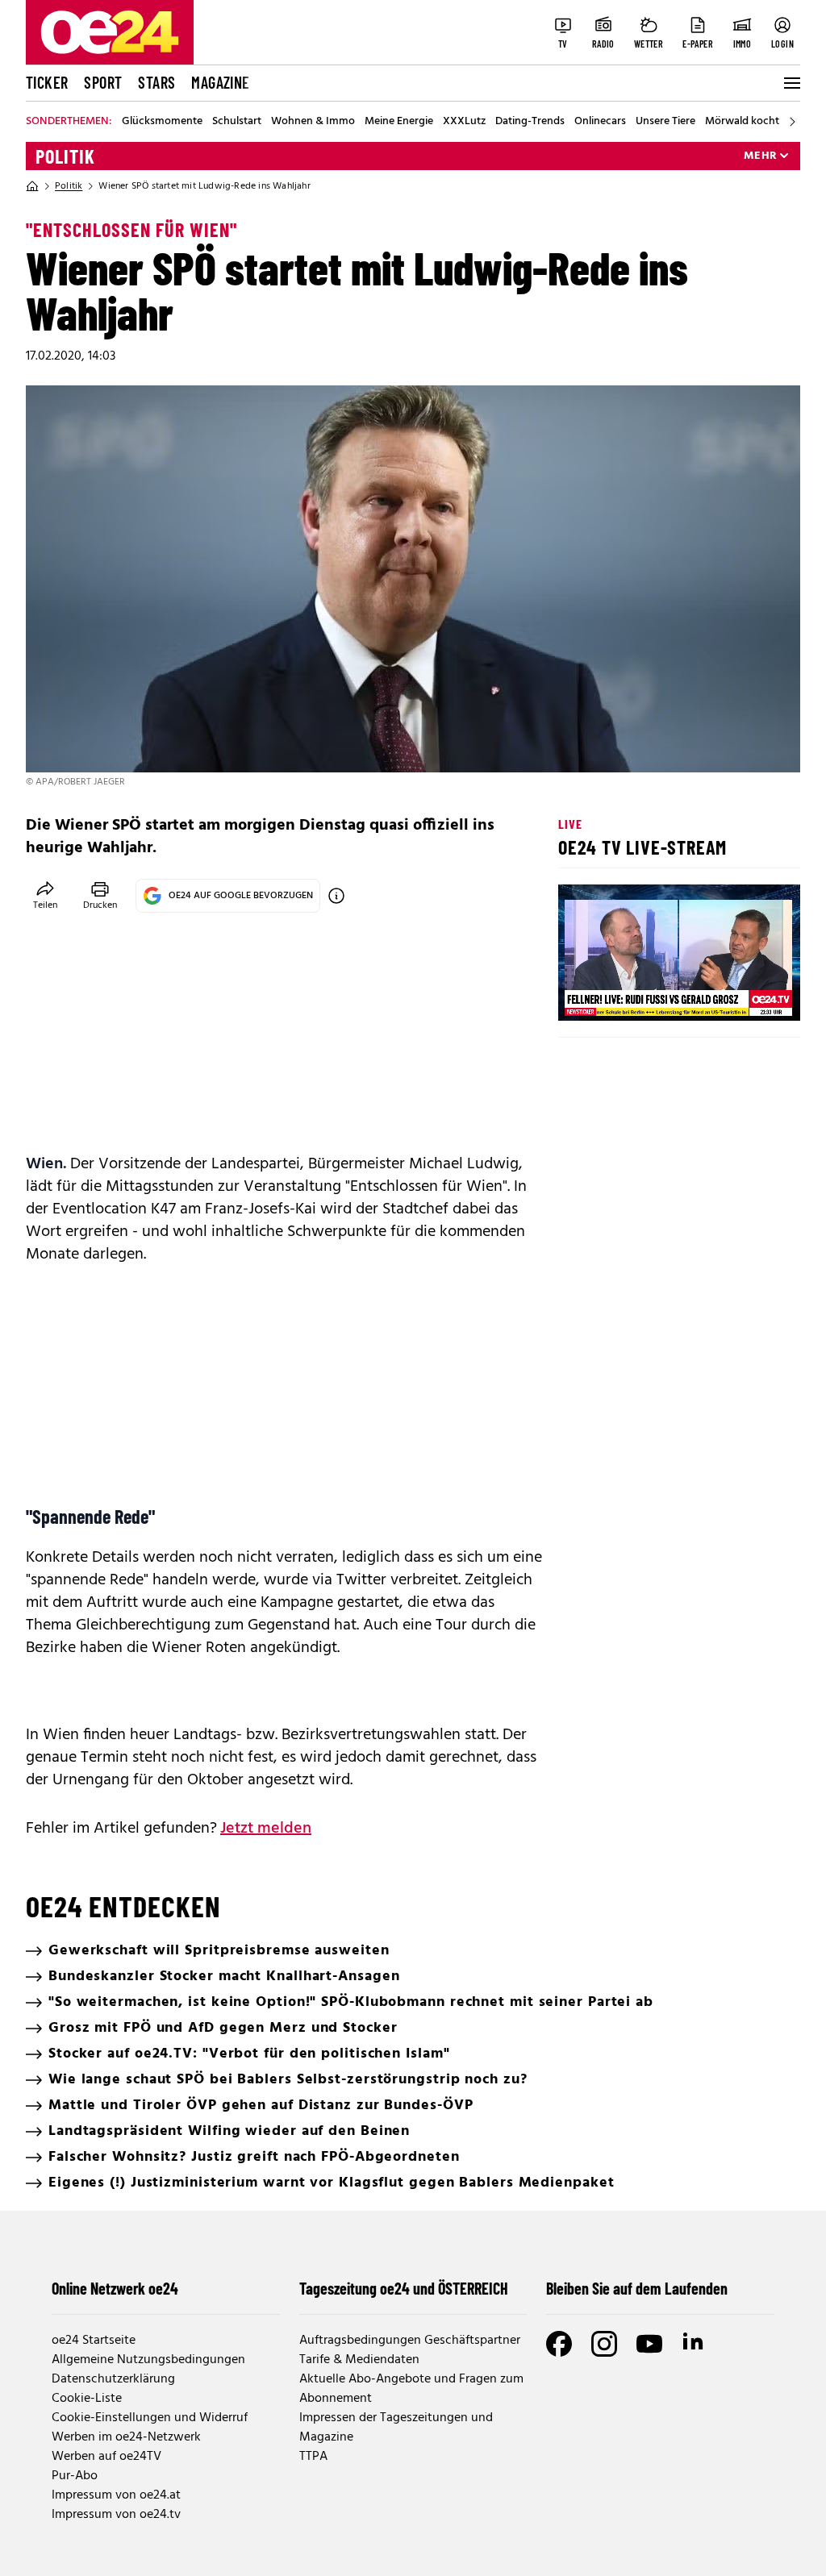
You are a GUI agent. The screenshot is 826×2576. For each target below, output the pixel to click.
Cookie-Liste (87, 2399)
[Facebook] (559, 2344)
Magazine (220, 82)
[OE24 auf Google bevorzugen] (336, 896)
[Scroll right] (792, 122)
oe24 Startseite (94, 2341)
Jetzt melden (266, 1829)
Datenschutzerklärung (113, 2379)
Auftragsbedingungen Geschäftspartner (410, 2341)
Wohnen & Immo (313, 122)
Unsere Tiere (665, 122)
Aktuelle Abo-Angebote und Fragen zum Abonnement (411, 2389)
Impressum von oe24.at (116, 2495)
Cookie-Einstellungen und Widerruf (150, 2418)
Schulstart (237, 122)
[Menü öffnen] (791, 83)
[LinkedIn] (695, 2344)
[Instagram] (604, 2344)
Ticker (47, 82)
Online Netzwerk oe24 (115, 2288)
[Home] (32, 186)
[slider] (638, 995)
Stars (156, 82)
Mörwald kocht (742, 122)
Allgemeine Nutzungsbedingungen (148, 2360)
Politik (65, 156)
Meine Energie (399, 122)
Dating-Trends (530, 122)
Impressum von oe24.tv (116, 2515)
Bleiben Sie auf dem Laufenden (637, 2288)
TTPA (313, 2457)
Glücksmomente (162, 122)
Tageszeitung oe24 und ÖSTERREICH (404, 2288)
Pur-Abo (75, 2476)
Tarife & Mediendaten (359, 2360)
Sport (103, 82)
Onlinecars (600, 122)
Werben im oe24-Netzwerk (126, 2437)
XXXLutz (464, 122)
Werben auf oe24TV (106, 2457)
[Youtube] (649, 2344)
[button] (584, 995)
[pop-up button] (749, 995)
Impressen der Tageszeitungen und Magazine (396, 2428)
